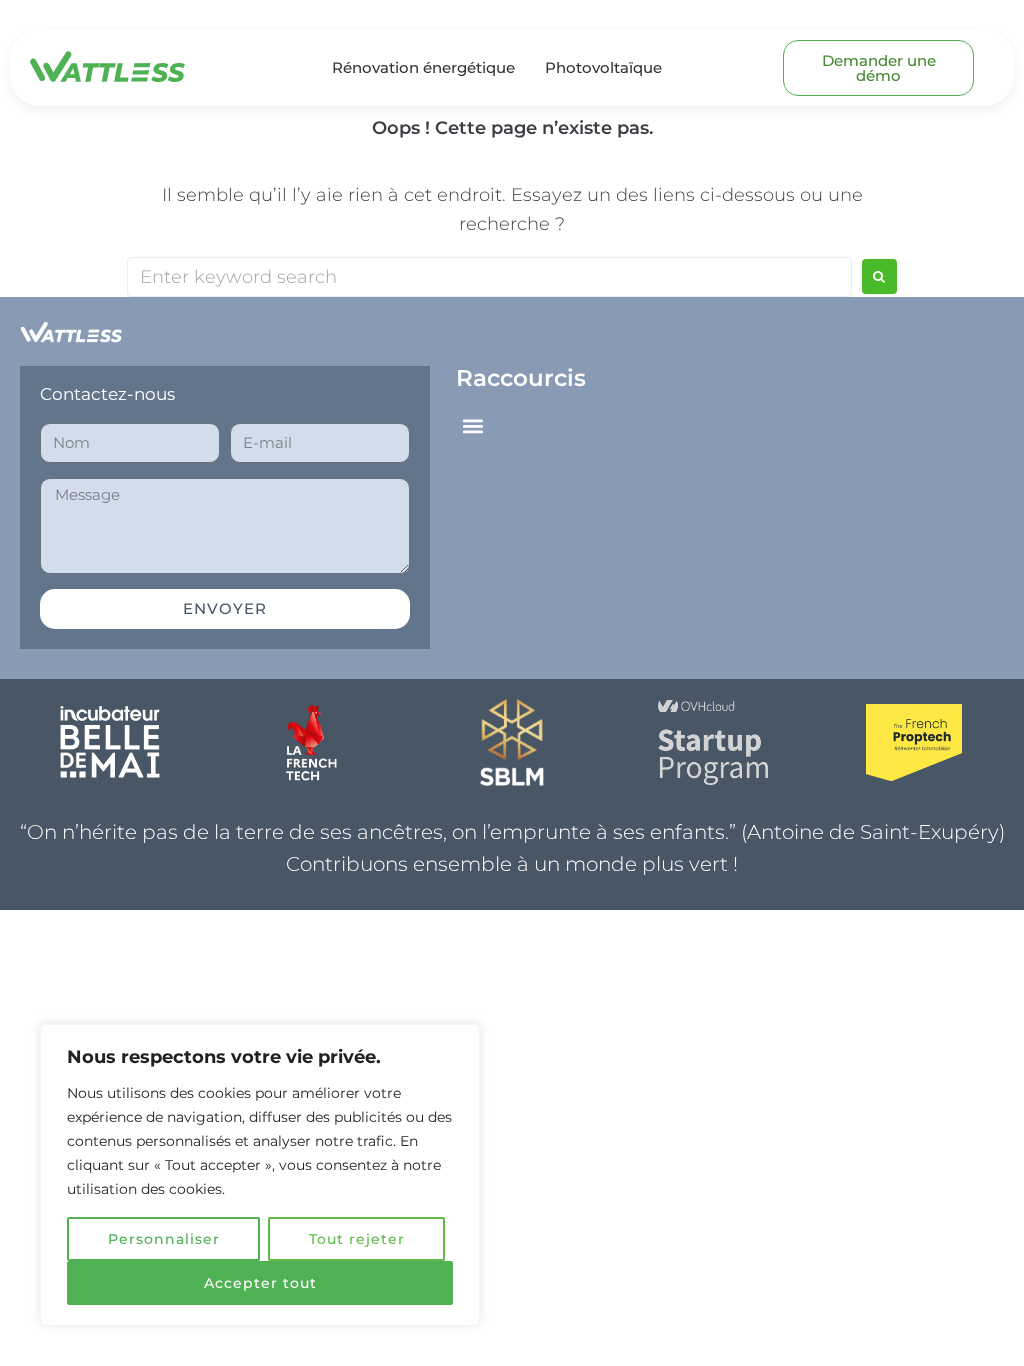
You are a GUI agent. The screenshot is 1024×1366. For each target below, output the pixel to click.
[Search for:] (489, 277)
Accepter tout (260, 1283)
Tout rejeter (357, 1239)
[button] (472, 426)
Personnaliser (164, 1239)
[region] (260, 1175)
